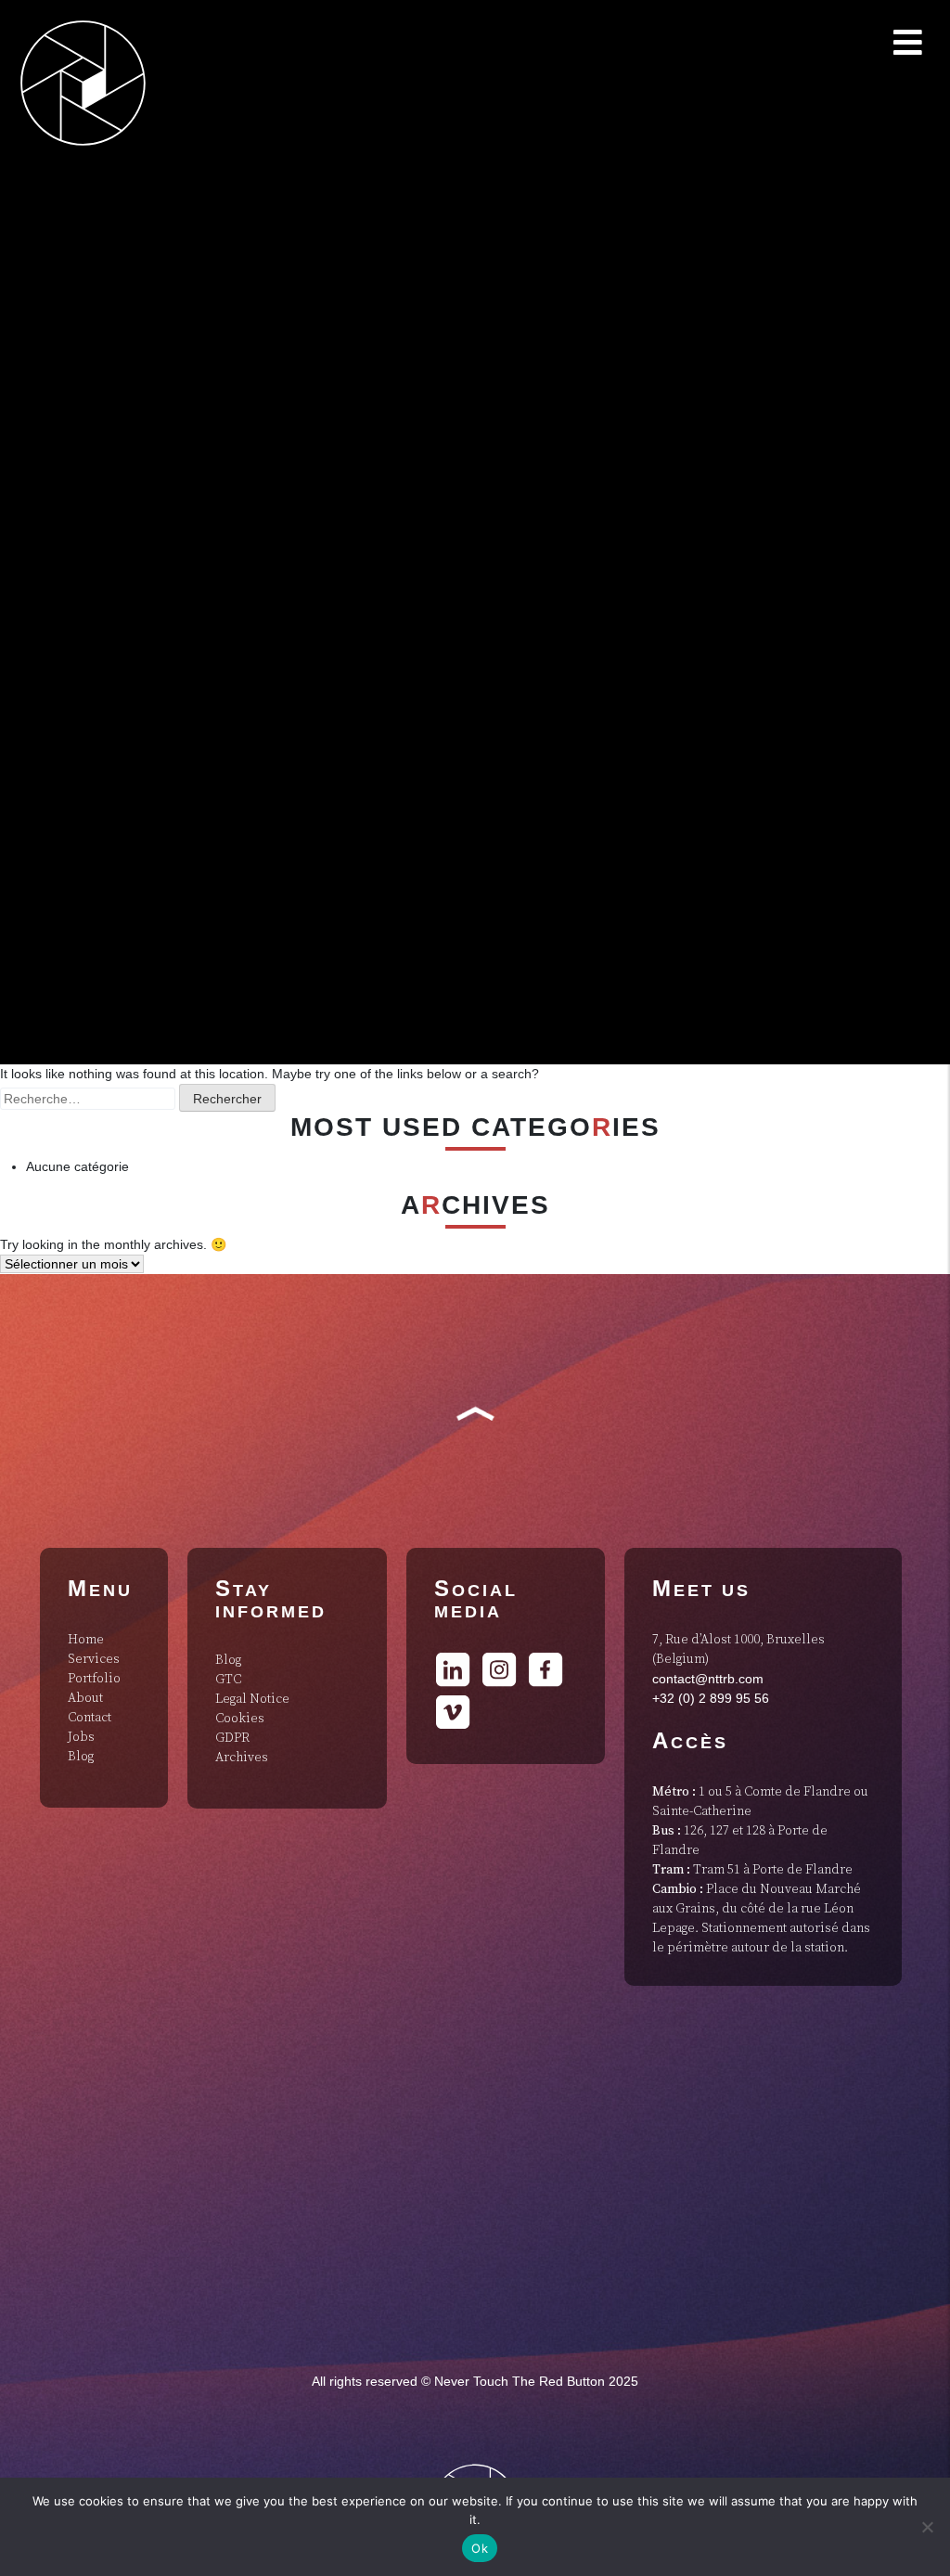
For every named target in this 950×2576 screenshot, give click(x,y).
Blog (81, 1757)
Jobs (81, 1737)
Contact (90, 1718)
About (85, 1698)
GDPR (232, 1738)
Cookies (240, 1719)
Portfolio (94, 1679)
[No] (927, 2527)
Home (86, 1640)
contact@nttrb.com (708, 1679)
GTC (228, 1680)
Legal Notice (252, 1699)
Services (94, 1659)
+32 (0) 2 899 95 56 (711, 1698)
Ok (480, 2548)
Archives (242, 1758)
